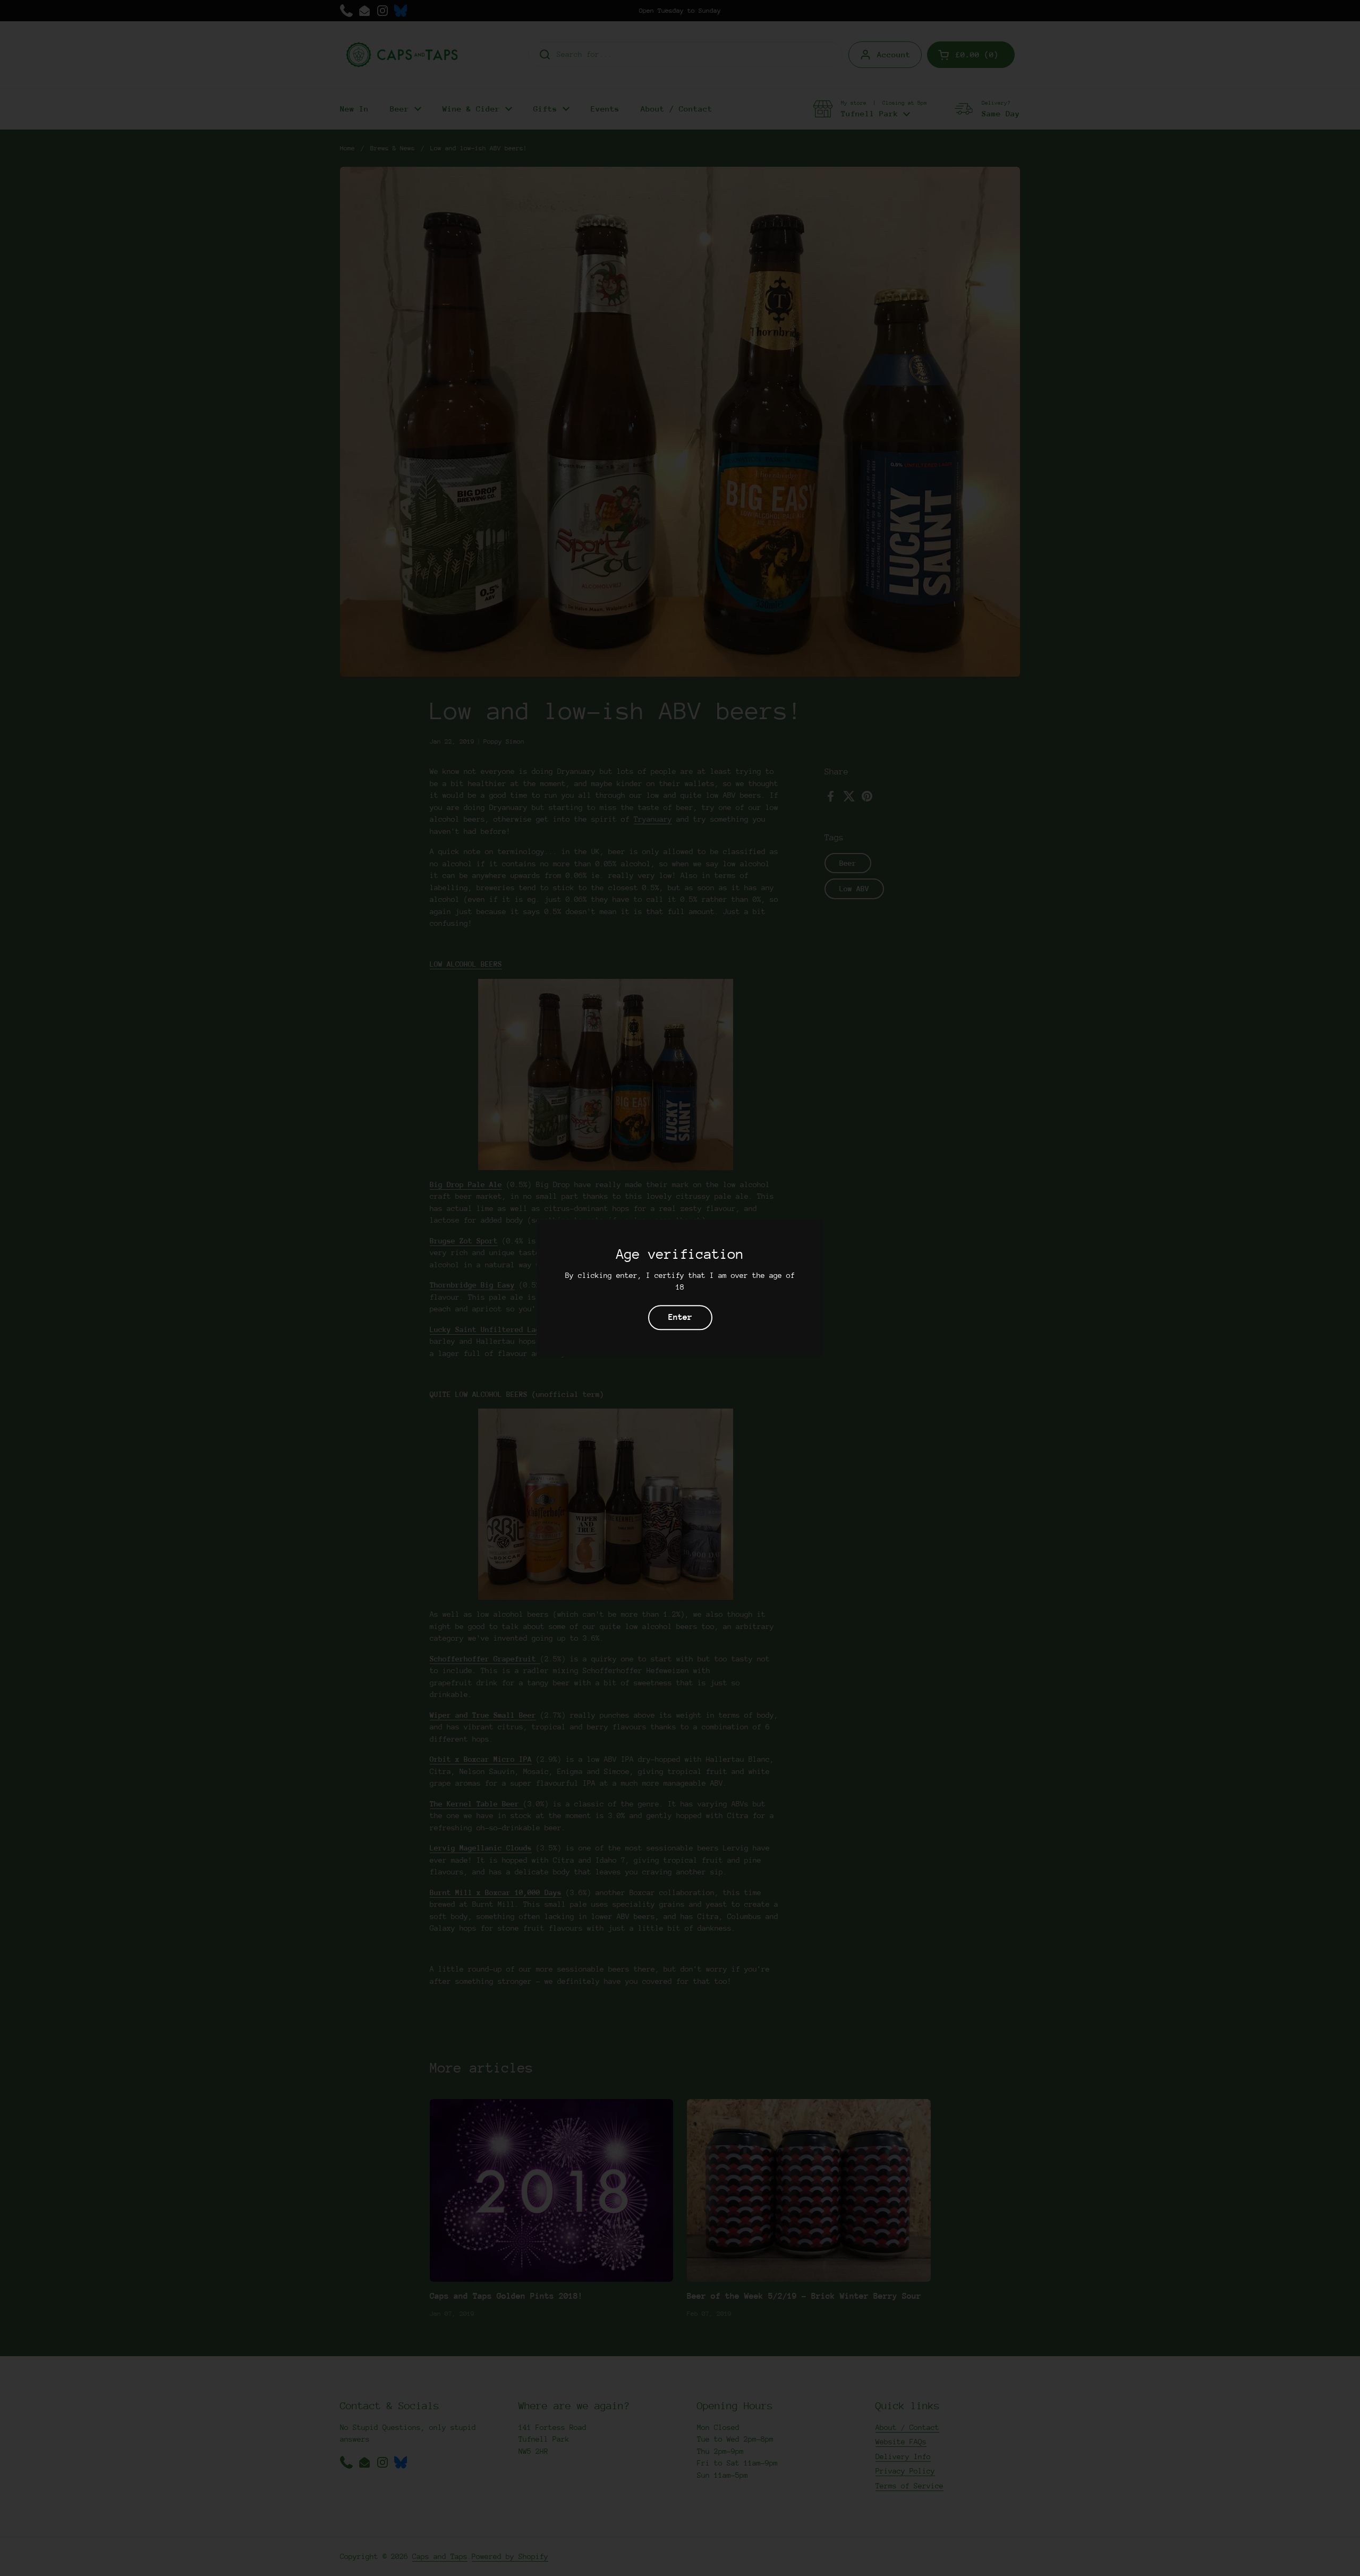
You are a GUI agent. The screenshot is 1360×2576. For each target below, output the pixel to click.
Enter (680, 1318)
